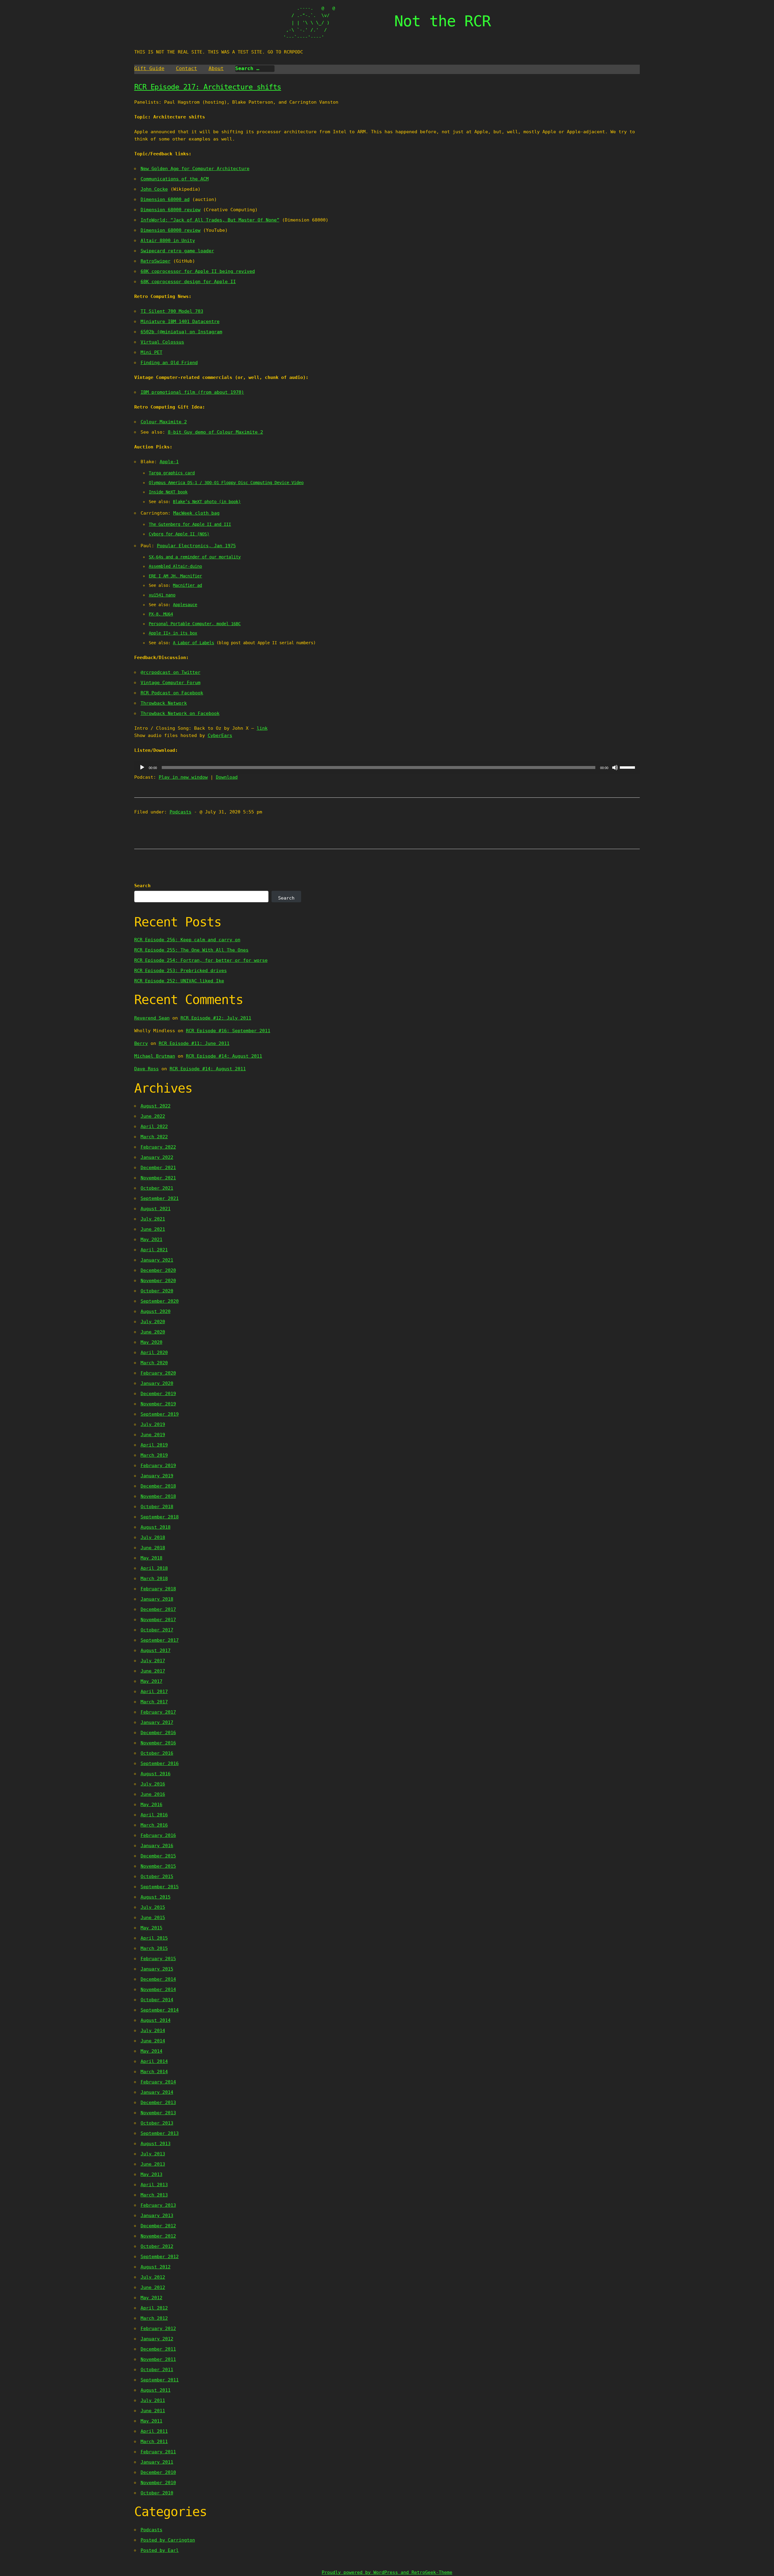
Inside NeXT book (168, 492)
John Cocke (154, 189)
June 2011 (153, 2411)
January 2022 (157, 1157)
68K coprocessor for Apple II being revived (198, 271)
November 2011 (158, 2359)
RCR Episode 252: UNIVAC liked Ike (179, 981)
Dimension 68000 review (171, 210)
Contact (187, 68)
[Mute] (615, 768)
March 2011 (154, 2442)
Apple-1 (169, 462)
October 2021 (157, 1188)
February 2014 (158, 2082)
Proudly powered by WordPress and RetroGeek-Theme (387, 2572)
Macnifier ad (187, 585)
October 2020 (157, 1291)
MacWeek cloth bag (196, 513)
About (216, 68)
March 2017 (154, 1702)
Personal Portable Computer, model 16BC (195, 624)
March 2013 (154, 2195)
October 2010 (157, 2493)
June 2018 (153, 1548)
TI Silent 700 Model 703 (172, 311)
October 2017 (157, 1630)
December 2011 (158, 2349)
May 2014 (151, 2051)
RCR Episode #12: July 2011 (216, 1018)
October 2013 (157, 2123)
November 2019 (158, 1404)
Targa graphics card (172, 473)
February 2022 (158, 1147)
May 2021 (151, 1240)
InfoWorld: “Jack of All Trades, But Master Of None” (210, 220)
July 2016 (153, 1784)
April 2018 (154, 1568)
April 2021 (154, 1250)
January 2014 (157, 2092)
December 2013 (158, 2102)
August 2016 (156, 1774)
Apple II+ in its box (173, 633)
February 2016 (158, 1835)
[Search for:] (255, 69)
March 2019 (154, 1455)
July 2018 (153, 1537)
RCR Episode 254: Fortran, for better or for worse (201, 960)
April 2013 (154, 2185)
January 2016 (157, 1846)
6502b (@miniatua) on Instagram (181, 332)
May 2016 (151, 1805)
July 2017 (153, 1661)
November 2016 (158, 1743)
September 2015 (160, 1887)
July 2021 (153, 1219)
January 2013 (157, 2216)
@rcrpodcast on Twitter (171, 672)
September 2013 (160, 2133)
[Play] (142, 768)
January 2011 (157, 2462)
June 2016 (153, 1794)
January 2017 (157, 1722)
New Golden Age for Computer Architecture (195, 169)
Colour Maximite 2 (164, 422)
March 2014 (154, 2072)
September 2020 (160, 1301)
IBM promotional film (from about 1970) (192, 392)
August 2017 (156, 1650)
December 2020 (158, 1270)
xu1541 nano (162, 595)
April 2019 (154, 1445)
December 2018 (158, 1486)
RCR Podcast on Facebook (172, 693)
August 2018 (156, 1527)
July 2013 (153, 2154)
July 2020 (153, 1322)
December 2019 (158, 1394)
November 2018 (158, 1496)
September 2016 (160, 1763)
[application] (387, 768)
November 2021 (158, 1178)
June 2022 (153, 1116)
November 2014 (158, 1989)
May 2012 (151, 2298)
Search (142, 886)
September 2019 (160, 1414)
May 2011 (151, 2421)
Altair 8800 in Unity (168, 241)
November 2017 (158, 1620)
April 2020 (154, 1353)
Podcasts (180, 812)
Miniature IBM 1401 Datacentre (180, 322)
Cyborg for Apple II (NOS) (179, 534)
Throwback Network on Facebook (180, 713)
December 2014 (158, 1979)
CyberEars (220, 735)
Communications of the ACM (175, 179)
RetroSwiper (156, 261)
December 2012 (158, 2226)
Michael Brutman (155, 1056)
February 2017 (158, 1712)
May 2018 (151, 1558)
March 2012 (154, 2318)
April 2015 (154, 1938)
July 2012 (153, 2277)
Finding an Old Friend (169, 363)
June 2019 (153, 1435)
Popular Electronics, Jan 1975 (196, 546)
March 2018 (154, 1579)
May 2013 (151, 2174)
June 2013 (153, 2164)
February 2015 (158, 1959)
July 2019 (153, 1424)
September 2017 (160, 1640)
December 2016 (158, 1733)
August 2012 (156, 2267)
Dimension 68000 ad (165, 199)
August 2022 (156, 1106)
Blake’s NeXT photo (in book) (207, 502)
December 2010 (158, 2472)
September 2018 (160, 1517)
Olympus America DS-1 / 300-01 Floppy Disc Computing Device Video (226, 483)
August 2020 (156, 1311)
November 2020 (158, 1281)
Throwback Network (164, 703)
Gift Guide (149, 68)
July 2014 (153, 2031)
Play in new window (183, 777)
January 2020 (157, 1383)
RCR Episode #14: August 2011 (224, 1056)
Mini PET (151, 352)
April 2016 (154, 1815)
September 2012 (160, 2257)
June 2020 (153, 1332)
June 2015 (153, 1918)
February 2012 (158, 2329)
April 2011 (154, 2431)
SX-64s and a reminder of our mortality (195, 557)
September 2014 (160, 2010)
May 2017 (151, 1681)
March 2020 (154, 1363)
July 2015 (153, 1907)
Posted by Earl (160, 2550)
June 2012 (153, 2287)
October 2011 (157, 2370)
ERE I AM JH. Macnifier (175, 576)
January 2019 (157, 1476)
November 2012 (158, 2236)
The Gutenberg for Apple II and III (190, 524)
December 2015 (158, 1856)
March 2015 (154, 1948)
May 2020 (151, 1342)
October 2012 (157, 2246)
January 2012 (157, 2339)
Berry (141, 1043)
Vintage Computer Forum (171, 683)
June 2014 (153, 2041)
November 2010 (158, 2483)
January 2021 (157, 1260)
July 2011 (153, 2400)
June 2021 (153, 1229)
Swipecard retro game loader (177, 251)
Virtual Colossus (162, 342)
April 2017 (154, 1692)
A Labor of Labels (193, 643)
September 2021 (160, 1198)
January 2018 (157, 1599)
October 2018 (157, 1507)
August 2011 (156, 2390)
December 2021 (158, 1168)
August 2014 (156, 2020)
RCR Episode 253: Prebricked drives (180, 971)
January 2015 (157, 1969)
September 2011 (160, 2380)
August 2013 (156, 2144)
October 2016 (157, 1753)
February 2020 (158, 1373)
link (262, 728)
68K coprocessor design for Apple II (188, 282)
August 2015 (156, 1897)
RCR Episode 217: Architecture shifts (208, 87)
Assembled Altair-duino (175, 566)
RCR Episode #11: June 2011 (194, 1043)
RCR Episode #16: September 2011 (228, 1031)
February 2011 (158, 2452)
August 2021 (156, 1209)
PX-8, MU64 (161, 614)
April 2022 (154, 1126)
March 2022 (154, 1137)
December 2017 (158, 1609)
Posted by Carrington (168, 2540)
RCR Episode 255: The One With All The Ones (191, 950)
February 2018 (158, 1589)
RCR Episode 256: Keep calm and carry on (187, 940)
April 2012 (154, 2308)
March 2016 (154, 1825)
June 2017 (153, 1671)
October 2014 (157, 2000)
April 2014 (154, 2061)
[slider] (628, 767)
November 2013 (158, 2113)
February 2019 (158, 1466)
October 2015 (157, 1876)
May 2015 (151, 1928)
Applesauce (185, 605)
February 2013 (158, 2205)
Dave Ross (146, 1069)
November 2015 (158, 1866)
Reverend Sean (152, 1018)
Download (227, 777)
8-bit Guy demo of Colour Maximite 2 (215, 432)
